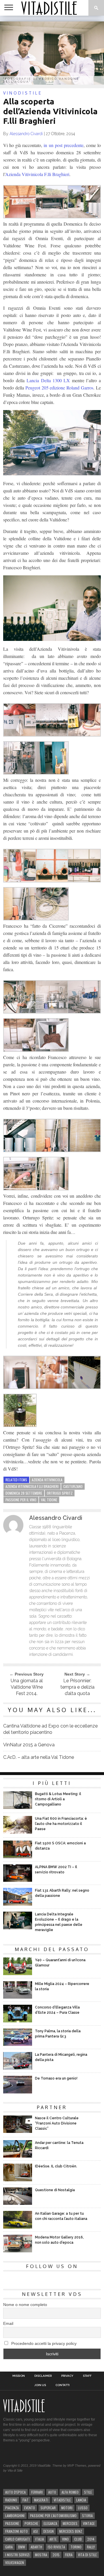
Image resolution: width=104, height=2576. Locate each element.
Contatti (63, 2385)
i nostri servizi (17, 2555)
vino (65, 2539)
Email (8, 2323)
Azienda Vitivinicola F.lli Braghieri (37, 174)
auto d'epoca (15, 2492)
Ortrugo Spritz (60, 1493)
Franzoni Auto (16, 2531)
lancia (81, 2500)
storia (87, 2516)
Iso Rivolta (56, 2547)
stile (88, 2492)
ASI (36, 2531)
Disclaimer (43, 2376)
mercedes (70, 2523)
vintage (89, 2523)
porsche (31, 2523)
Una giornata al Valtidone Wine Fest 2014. (27, 1687)
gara (9, 2547)
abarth (36, 2547)
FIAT (26, 2500)
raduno (11, 2500)
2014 (91, 2539)
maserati (41, 2500)
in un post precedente (63, 145)
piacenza (12, 2508)
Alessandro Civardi (26, 134)
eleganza (50, 2523)
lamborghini (15, 2516)
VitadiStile (62, 2500)
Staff (87, 2376)
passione (12, 2523)
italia (40, 2539)
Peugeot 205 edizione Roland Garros (59, 388)
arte (53, 2539)
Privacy (67, 2376)
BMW (22, 2547)
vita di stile (87, 2555)
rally (91, 2547)
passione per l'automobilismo (53, 2516)
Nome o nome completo (25, 2305)
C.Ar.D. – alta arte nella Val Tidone (39, 1757)
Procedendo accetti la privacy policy (43, 2343)
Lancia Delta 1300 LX (48, 380)
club (78, 2539)
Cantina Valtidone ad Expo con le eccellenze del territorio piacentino (50, 1729)
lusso (83, 2508)
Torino (76, 2547)
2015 (56, 2555)
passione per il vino (21, 1500)
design (49, 2531)
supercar (48, 2508)
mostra (41, 2555)
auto (52, 2492)
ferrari (37, 2492)
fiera (69, 2555)
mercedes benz (71, 2531)
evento (30, 2508)
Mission (19, 2376)
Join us (40, 2385)
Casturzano (73, 1486)
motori (67, 2508)
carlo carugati (17, 2539)
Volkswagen (15, 2563)
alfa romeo (70, 2492)
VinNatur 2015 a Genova (29, 1745)
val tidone (49, 1500)
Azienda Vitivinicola (47, 1480)
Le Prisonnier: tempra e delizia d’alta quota (77, 1687)
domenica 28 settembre (24, 1493)
